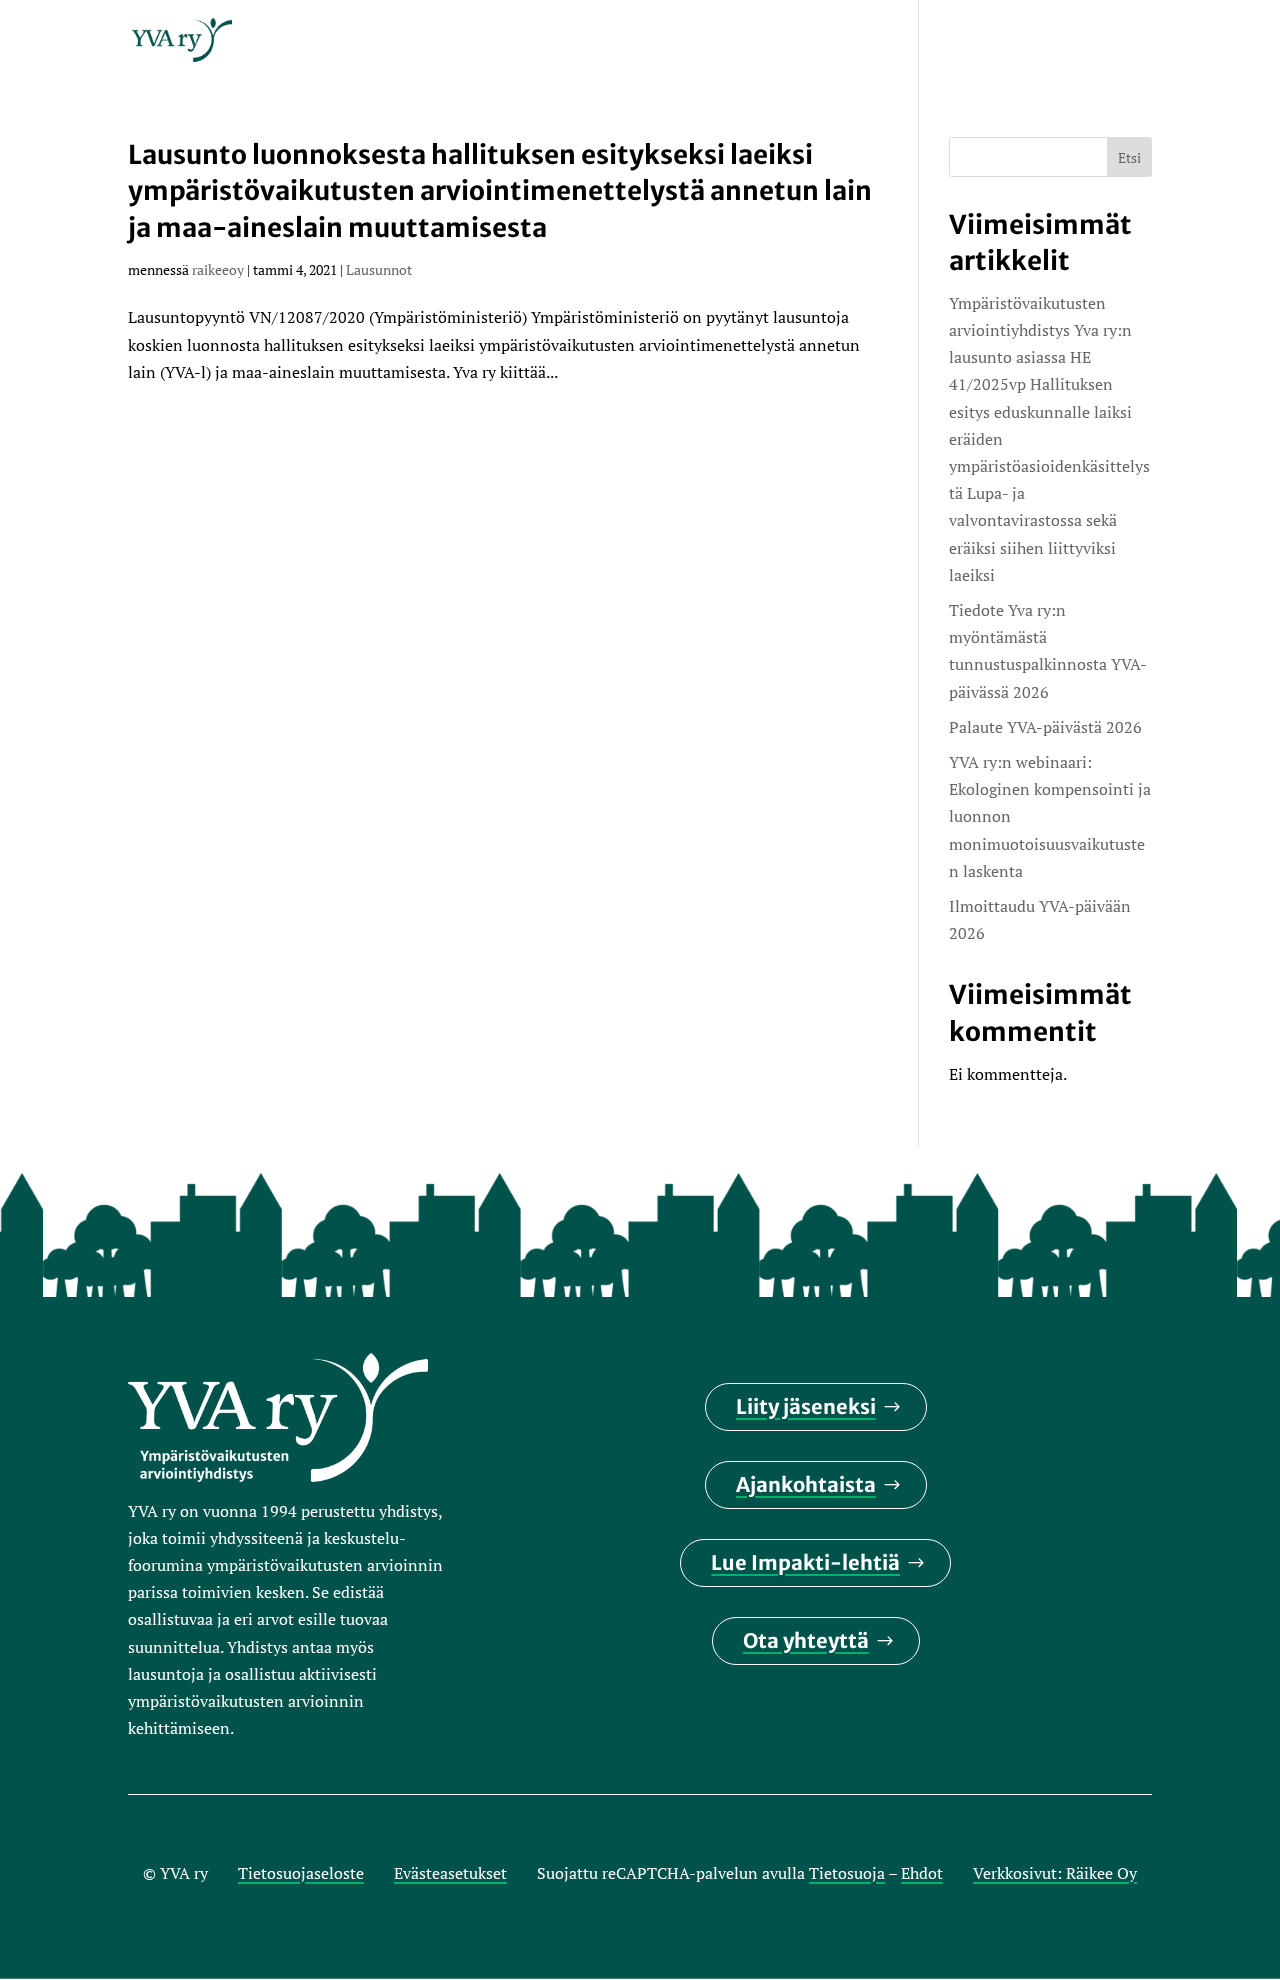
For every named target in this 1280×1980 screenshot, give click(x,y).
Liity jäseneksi (806, 1406)
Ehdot (922, 1873)
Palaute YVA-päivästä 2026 (1045, 727)
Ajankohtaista (806, 1484)
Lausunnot (379, 269)
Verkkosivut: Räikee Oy (1055, 1873)
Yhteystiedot (1096, 42)
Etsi (1129, 157)
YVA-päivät (728, 42)
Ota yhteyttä (806, 1640)
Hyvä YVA (970, 42)
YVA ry (529, 42)
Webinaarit (852, 42)
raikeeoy (218, 269)
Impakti (619, 42)
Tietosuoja (847, 1873)
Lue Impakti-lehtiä (805, 1562)
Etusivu (441, 42)
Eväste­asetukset (450, 1873)
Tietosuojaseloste (301, 1873)
